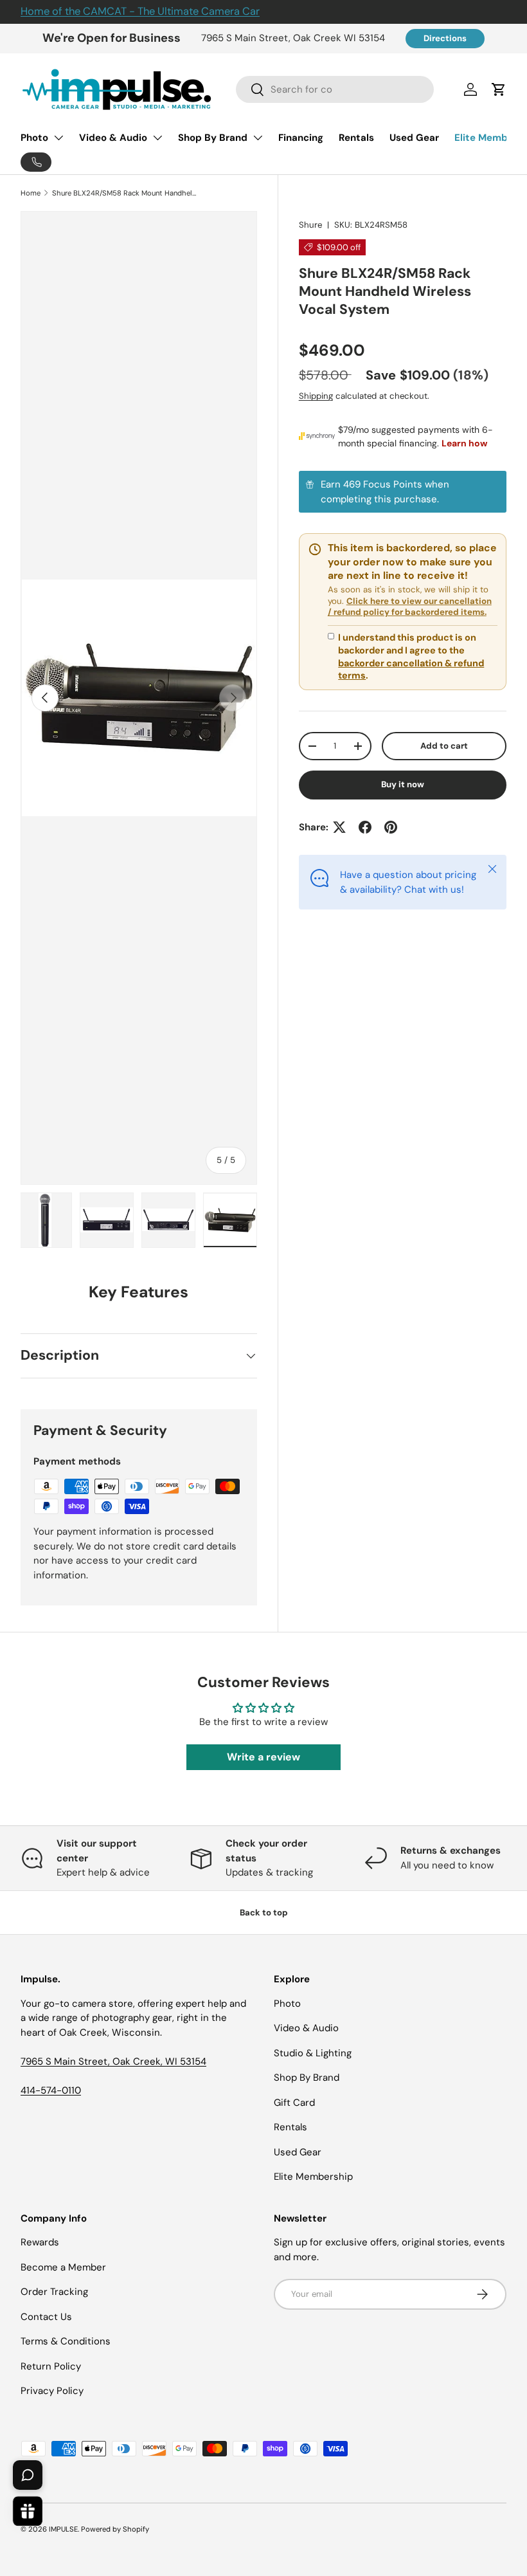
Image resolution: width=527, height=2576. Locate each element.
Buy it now (403, 784)
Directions (445, 38)
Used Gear (414, 138)
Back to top (264, 1913)
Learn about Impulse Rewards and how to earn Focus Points (403, 492)
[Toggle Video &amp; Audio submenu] (157, 138)
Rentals (356, 138)
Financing (301, 138)
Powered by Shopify (115, 2529)
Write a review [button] (263, 1757)
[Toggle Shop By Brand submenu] (258, 138)
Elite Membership (313, 2177)
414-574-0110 (51, 2090)
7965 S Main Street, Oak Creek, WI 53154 (113, 2061)
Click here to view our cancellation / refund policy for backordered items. (410, 607)
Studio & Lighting (313, 2053)
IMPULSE (63, 2529)
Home (31, 193)
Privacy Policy (52, 2391)
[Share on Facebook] (365, 827)
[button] (499, 89)
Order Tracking (54, 2292)
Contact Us (46, 2317)
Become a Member (63, 2267)
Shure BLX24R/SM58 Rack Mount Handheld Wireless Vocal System (124, 193)
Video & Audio (113, 138)
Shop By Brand (213, 138)
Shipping (316, 396)
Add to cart (444, 746)
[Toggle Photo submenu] (58, 138)
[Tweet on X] (339, 827)
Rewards (40, 2242)
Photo (34, 138)
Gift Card (294, 2103)
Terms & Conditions (66, 2341)
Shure (310, 225)
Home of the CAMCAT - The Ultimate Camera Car (140, 11)
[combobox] (335, 89)
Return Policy (51, 2366)
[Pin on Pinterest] (391, 827)
